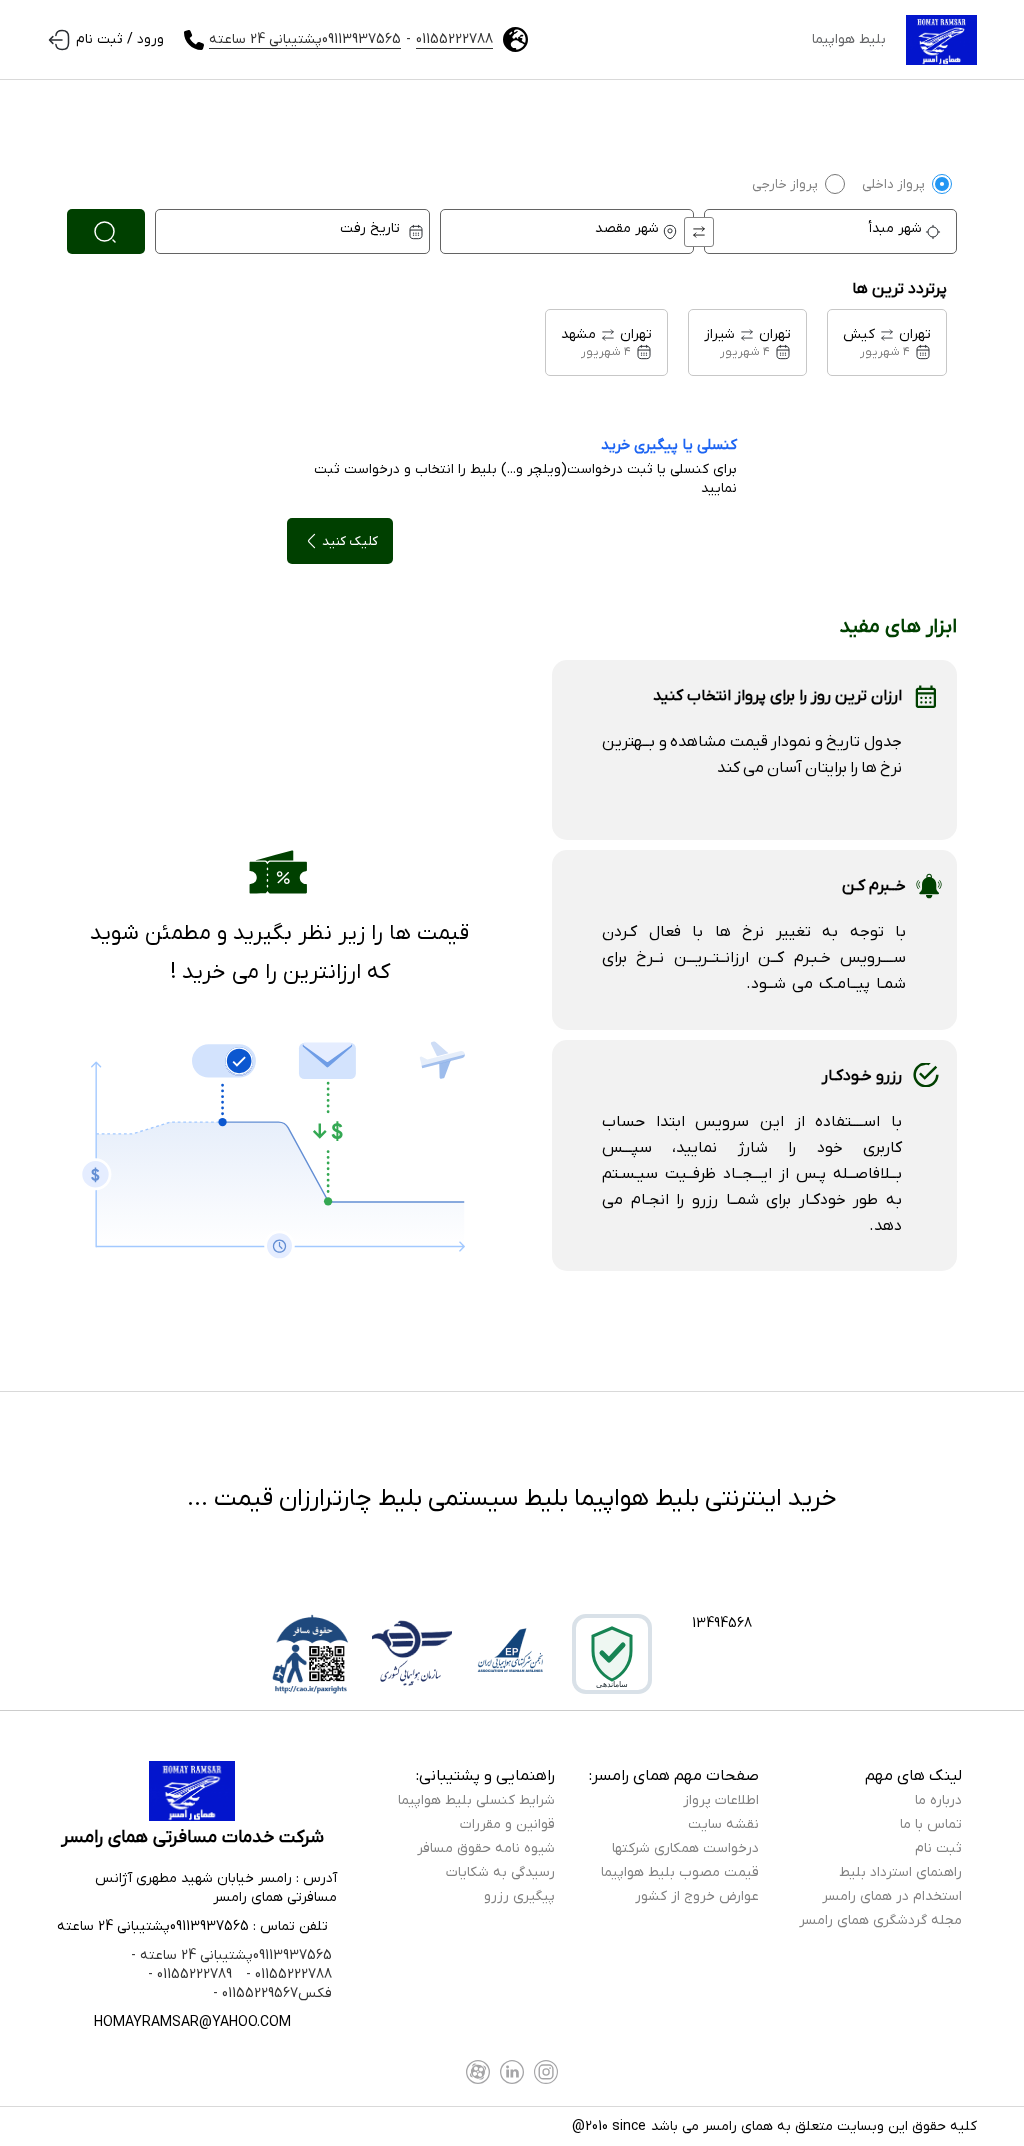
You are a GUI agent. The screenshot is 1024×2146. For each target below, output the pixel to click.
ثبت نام (938, 1848)
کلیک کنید (350, 541)
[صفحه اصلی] (941, 40)
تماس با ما (931, 1824)
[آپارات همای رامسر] (478, 2072)
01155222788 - (287, 1974)
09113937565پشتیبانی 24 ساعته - (231, 1955)
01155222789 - (190, 1974)
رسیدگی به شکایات (500, 1872)
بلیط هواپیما (849, 39)
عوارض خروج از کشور (697, 1896)
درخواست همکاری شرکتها (685, 1848)
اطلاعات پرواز (721, 1800)
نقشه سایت (723, 1824)
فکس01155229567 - (272, 1993)
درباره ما (938, 1800)
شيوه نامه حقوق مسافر (486, 1848)
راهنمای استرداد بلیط (900, 1872)
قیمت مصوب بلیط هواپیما (680, 1872)
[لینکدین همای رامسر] (512, 2072)
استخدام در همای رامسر (892, 1896)
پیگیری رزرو (519, 1896)
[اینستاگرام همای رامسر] (546, 2072)
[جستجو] (106, 231)
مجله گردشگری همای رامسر (880, 1920)
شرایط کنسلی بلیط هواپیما (476, 1800)
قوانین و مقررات (507, 1824)
